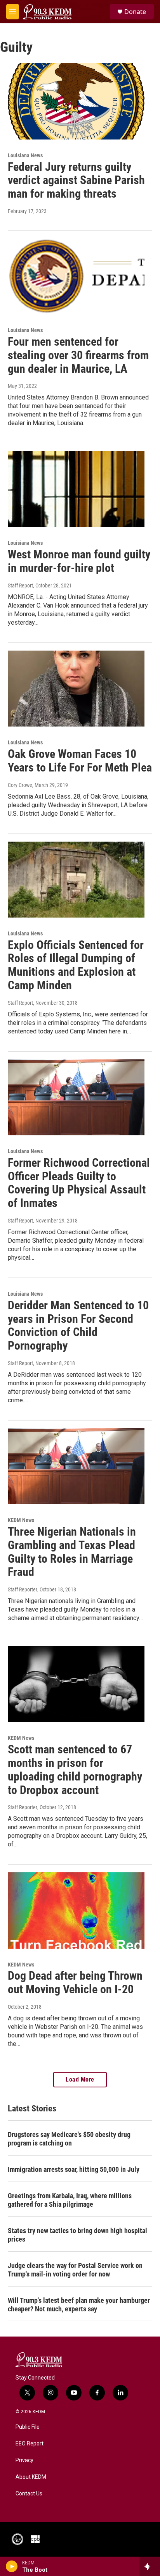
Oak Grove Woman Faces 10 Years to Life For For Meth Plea (80, 761)
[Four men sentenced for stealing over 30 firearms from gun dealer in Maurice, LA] (76, 276)
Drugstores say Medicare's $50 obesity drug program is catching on (69, 2139)
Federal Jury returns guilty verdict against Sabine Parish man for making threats (76, 180)
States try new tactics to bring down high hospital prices (77, 2235)
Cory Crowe (20, 785)
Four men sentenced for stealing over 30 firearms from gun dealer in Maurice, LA (78, 355)
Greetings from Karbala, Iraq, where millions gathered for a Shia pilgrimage (70, 2200)
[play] (12, 2566)
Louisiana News (25, 155)
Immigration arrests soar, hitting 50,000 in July (74, 2169)
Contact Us (29, 2494)
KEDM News (21, 1520)
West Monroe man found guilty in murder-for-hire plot (79, 561)
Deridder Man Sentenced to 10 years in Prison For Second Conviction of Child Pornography (78, 1325)
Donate (135, 12)
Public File (28, 2427)
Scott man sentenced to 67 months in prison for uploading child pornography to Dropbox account (75, 1769)
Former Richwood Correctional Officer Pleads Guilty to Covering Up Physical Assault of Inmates (79, 1183)
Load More (80, 2079)
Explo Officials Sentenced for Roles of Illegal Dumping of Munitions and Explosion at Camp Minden (76, 965)
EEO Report (30, 2444)
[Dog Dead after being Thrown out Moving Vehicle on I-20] (76, 1910)
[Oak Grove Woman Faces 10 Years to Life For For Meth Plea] (76, 689)
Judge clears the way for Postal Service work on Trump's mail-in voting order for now (75, 2270)
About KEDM (31, 2477)
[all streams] (150, 2566)
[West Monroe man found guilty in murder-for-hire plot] (76, 489)
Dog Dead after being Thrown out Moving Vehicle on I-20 (75, 1982)
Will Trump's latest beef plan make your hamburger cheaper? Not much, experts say (79, 2305)
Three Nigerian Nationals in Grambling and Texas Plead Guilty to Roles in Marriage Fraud (72, 1552)
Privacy (24, 2460)
